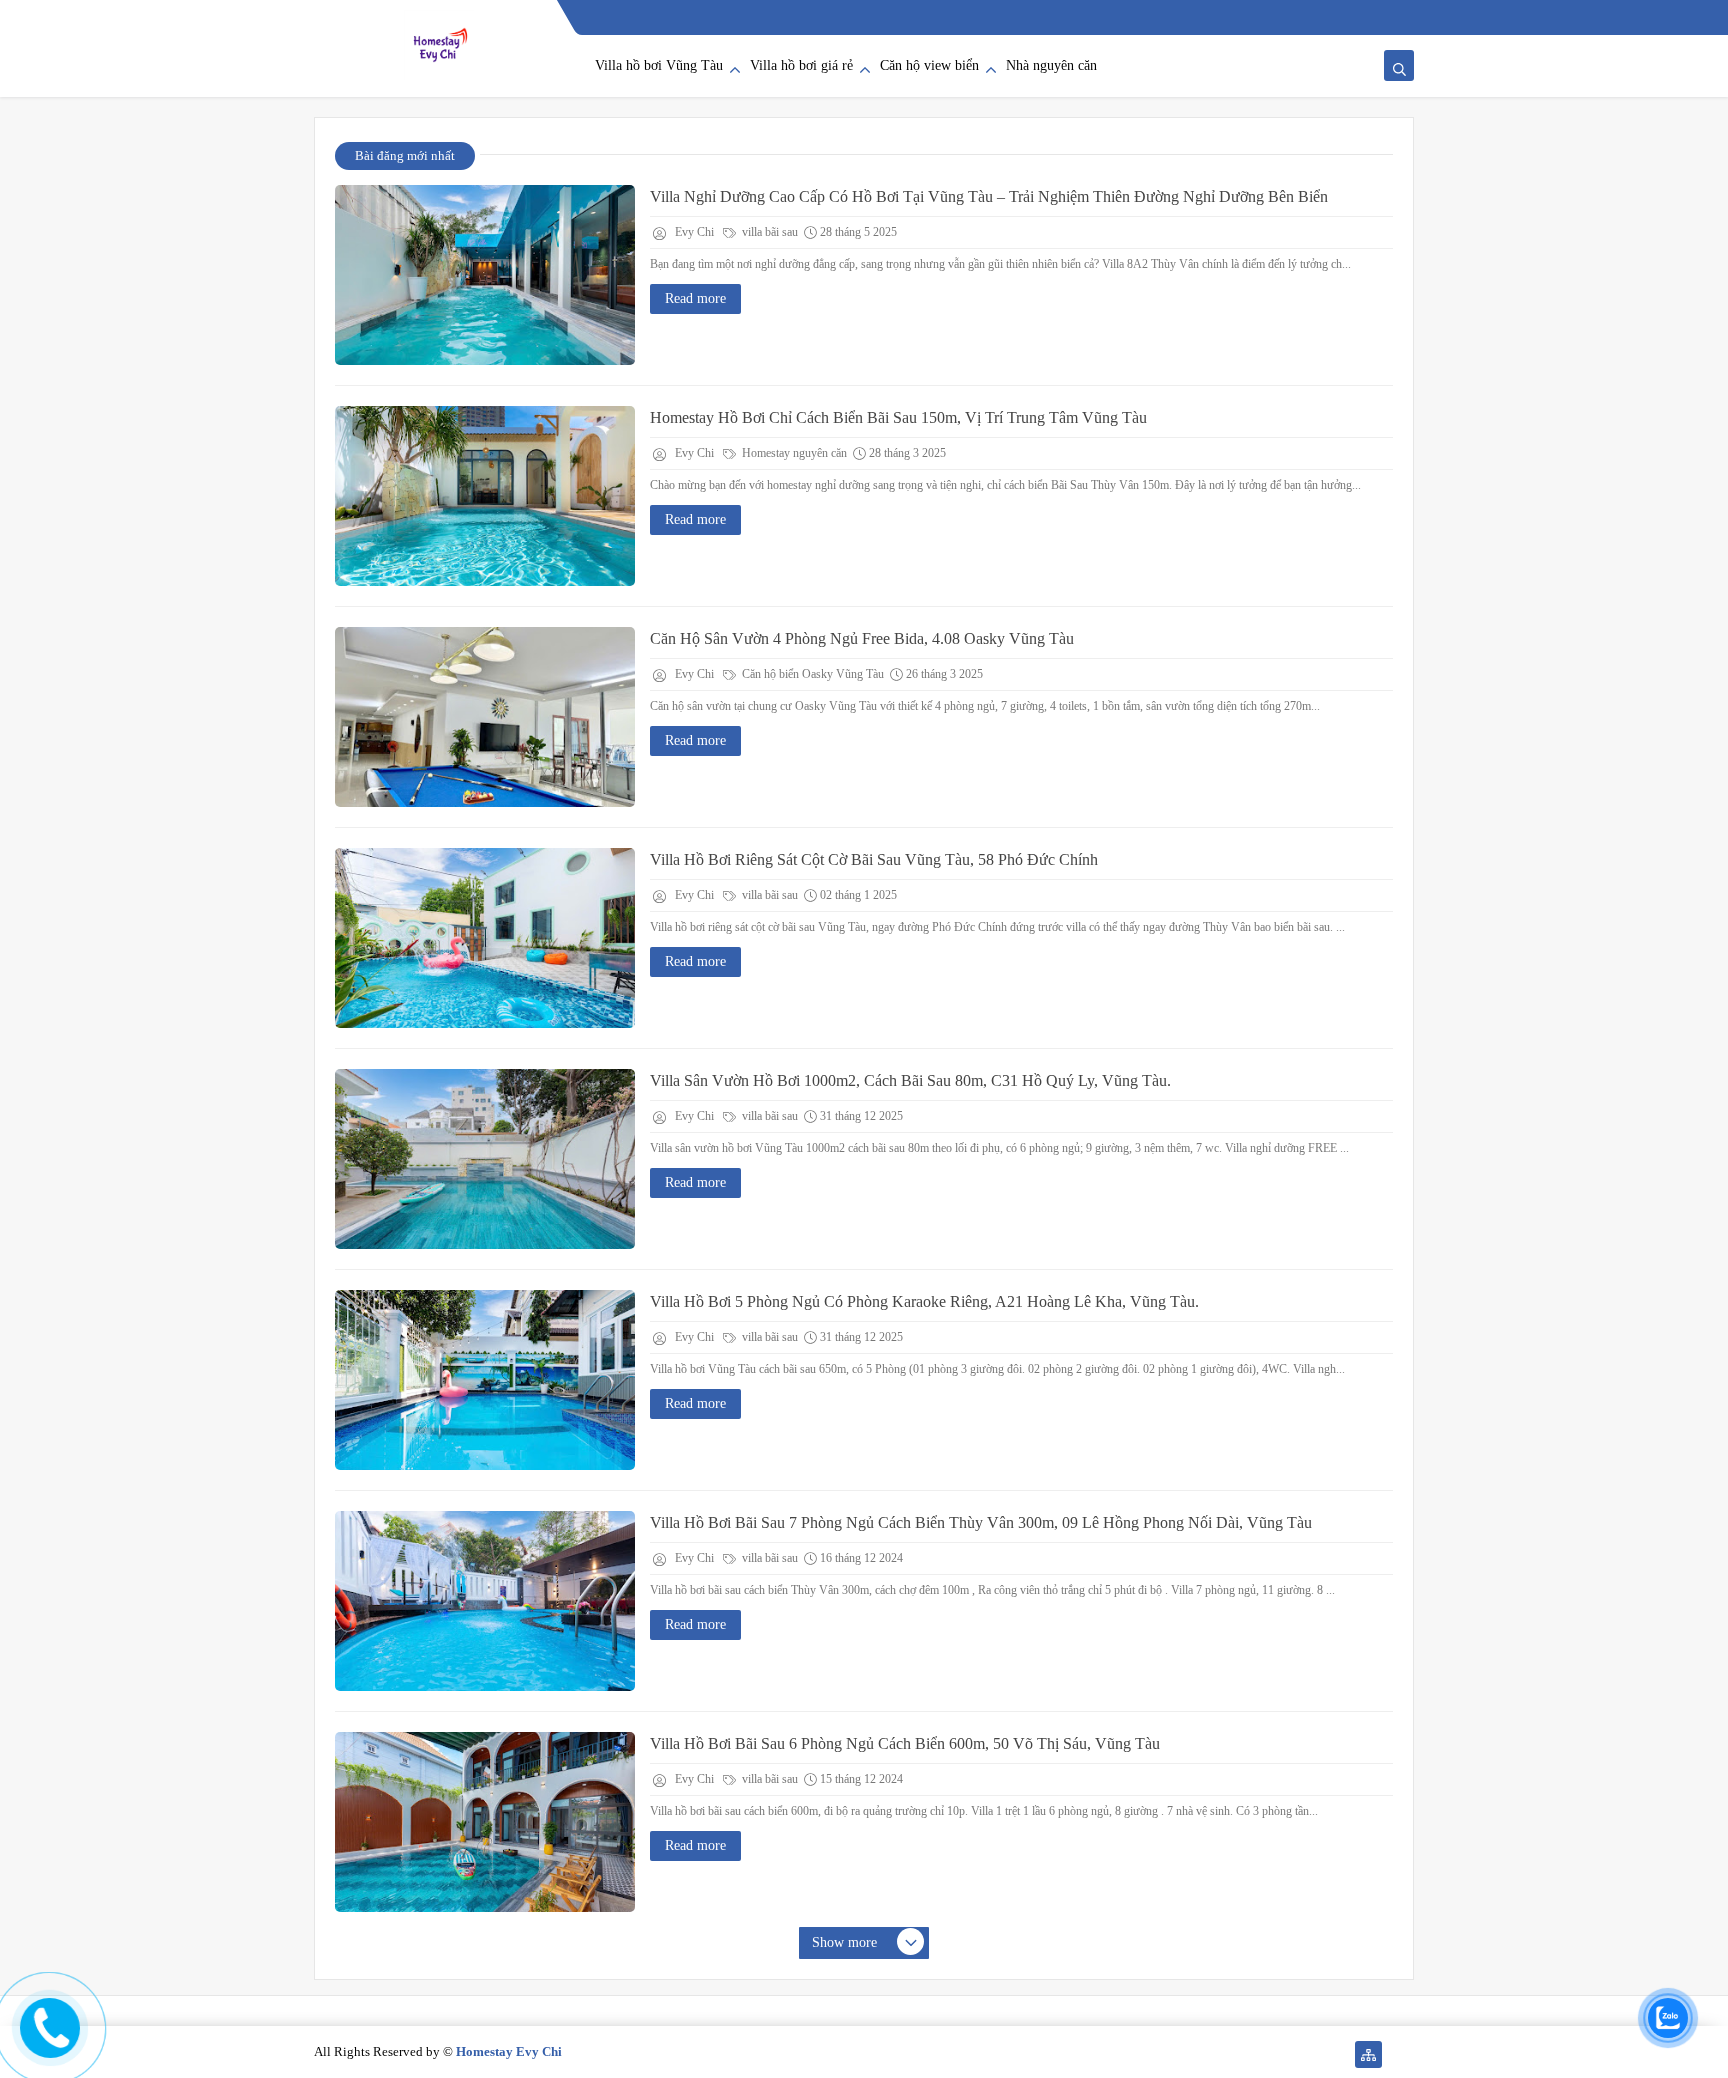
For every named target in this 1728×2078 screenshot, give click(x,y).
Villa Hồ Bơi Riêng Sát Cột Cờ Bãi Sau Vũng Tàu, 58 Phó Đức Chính (874, 859)
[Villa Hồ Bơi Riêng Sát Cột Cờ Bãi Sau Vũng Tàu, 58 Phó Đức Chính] (485, 938)
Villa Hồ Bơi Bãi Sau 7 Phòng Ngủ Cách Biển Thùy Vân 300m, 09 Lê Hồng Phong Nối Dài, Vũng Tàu (981, 1522)
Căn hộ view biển (929, 65)
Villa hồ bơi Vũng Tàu (659, 65)
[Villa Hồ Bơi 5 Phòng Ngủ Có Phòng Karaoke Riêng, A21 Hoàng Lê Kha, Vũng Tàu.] (485, 1380)
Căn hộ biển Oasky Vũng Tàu (811, 674)
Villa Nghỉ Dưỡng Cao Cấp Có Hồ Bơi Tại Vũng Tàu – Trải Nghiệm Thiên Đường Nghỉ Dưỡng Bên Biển (989, 196)
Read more (695, 298)
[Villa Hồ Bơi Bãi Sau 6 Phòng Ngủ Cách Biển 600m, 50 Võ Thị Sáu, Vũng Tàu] (485, 1822)
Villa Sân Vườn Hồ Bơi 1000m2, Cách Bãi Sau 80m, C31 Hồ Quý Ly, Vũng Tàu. (910, 1080)
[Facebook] (1400, 2054)
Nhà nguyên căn (1051, 65)
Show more (844, 1942)
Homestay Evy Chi (509, 2051)
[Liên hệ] (47, 2041)
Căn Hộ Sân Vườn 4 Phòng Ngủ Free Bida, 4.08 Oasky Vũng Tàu (862, 638)
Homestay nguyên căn (793, 453)
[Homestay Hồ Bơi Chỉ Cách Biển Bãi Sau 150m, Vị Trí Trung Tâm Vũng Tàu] (485, 496)
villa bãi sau (768, 232)
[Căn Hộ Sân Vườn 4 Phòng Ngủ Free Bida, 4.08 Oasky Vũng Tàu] (485, 717)
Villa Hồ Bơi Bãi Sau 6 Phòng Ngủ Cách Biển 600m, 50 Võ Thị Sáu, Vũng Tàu (905, 1743)
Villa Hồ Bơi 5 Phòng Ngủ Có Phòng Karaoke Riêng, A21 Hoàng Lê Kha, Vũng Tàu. (924, 1301)
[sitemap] (1368, 2054)
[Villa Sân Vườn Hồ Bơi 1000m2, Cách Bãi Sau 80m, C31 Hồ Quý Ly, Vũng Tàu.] (485, 1159)
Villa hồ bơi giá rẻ (801, 65)
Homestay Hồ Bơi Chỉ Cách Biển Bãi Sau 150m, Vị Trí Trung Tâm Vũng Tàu (898, 417)
